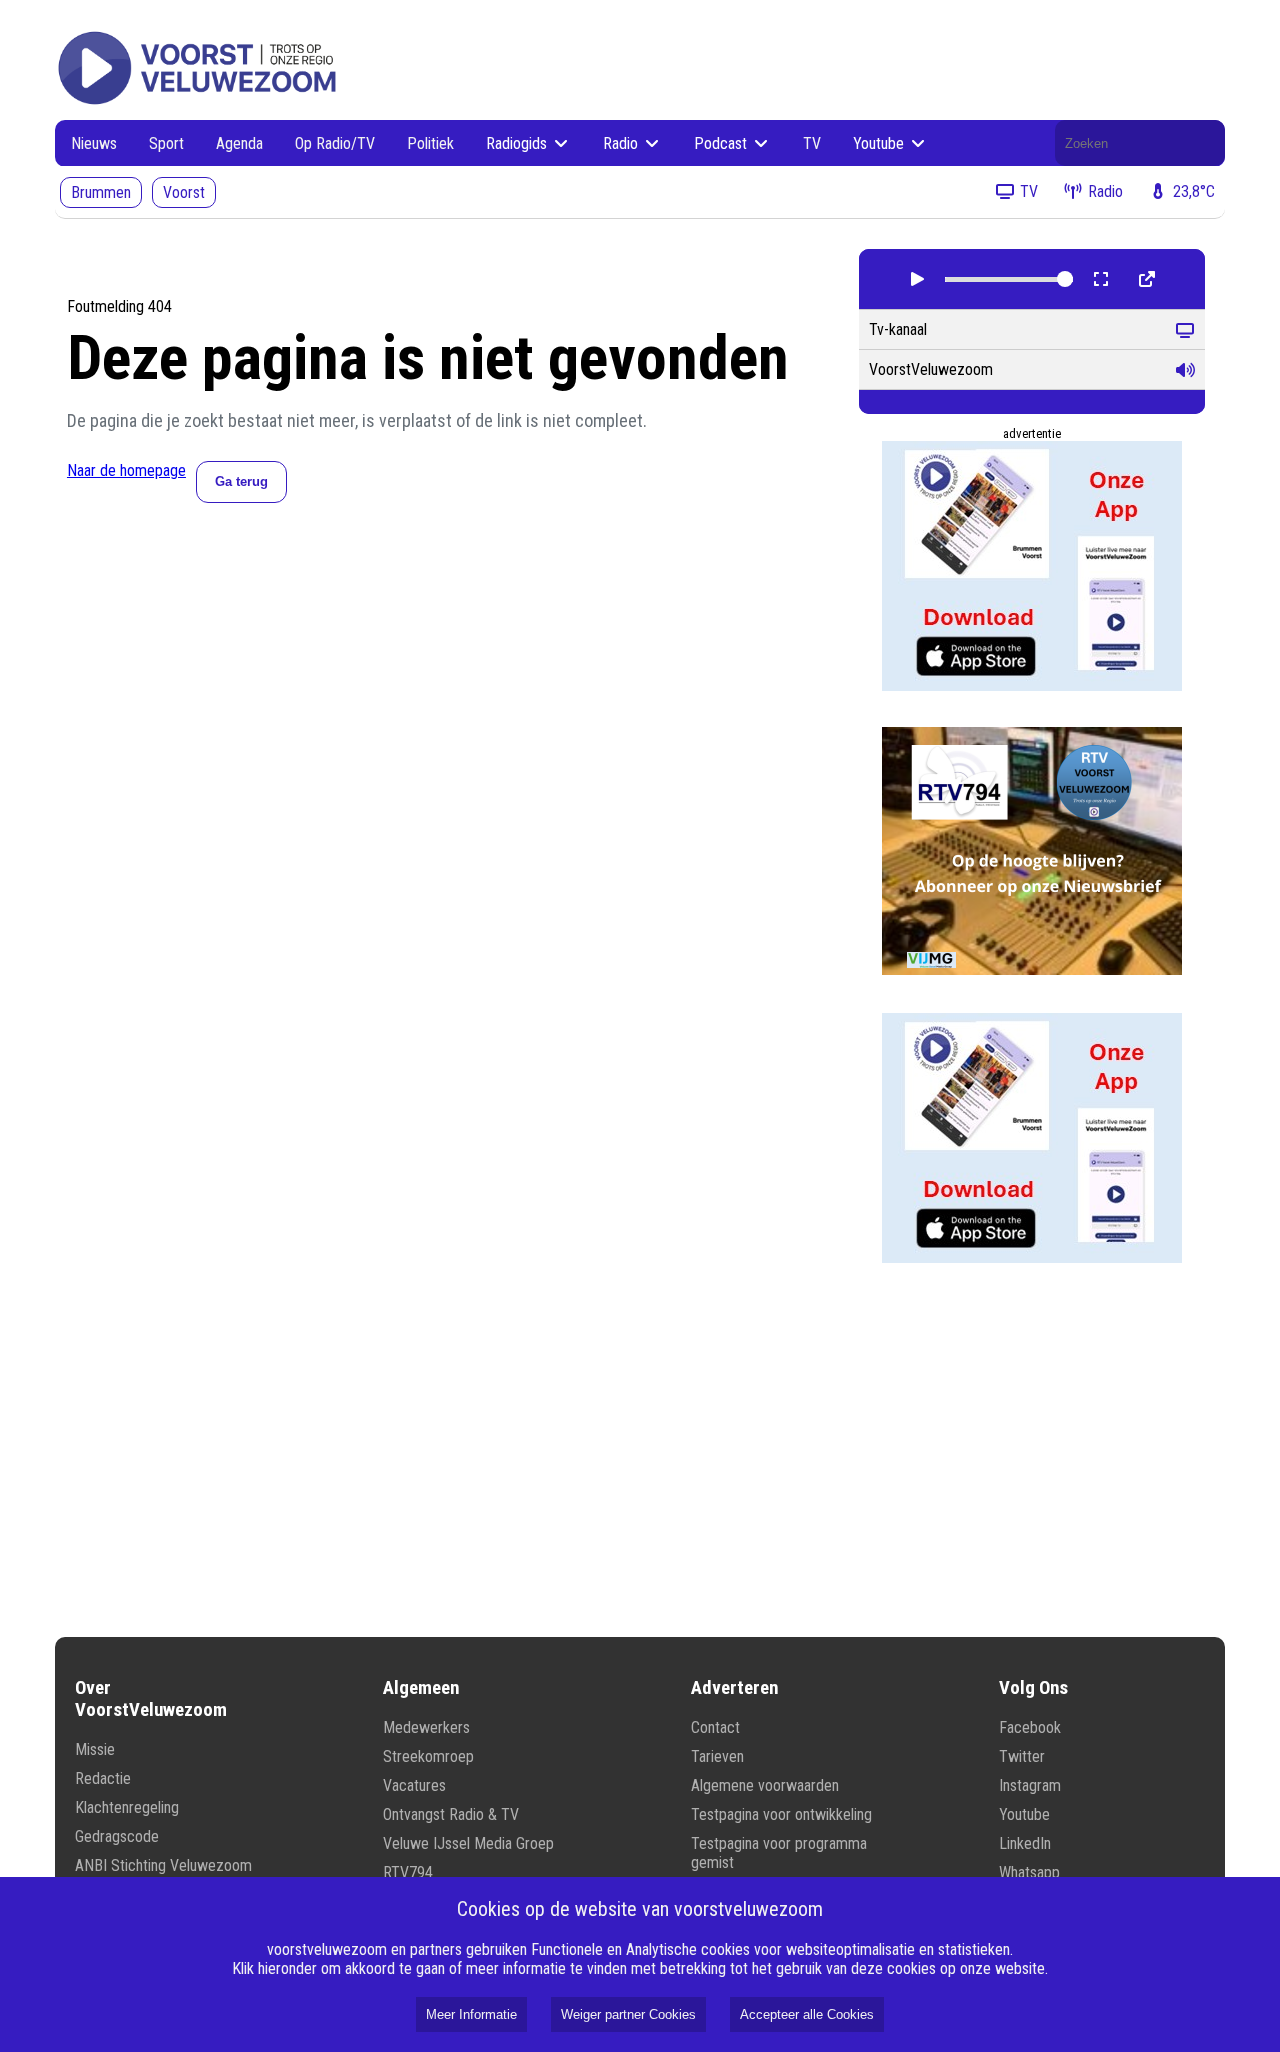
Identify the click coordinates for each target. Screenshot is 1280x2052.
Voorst (184, 192)
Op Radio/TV (335, 143)
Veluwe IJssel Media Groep (468, 1843)
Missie (95, 1749)
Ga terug (241, 481)
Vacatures (414, 1785)
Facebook (1030, 1727)
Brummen (101, 192)
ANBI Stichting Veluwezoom (163, 1865)
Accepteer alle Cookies (807, 2014)
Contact (715, 1727)
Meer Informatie (471, 2014)
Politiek (430, 143)
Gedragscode (117, 1836)
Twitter (1022, 1756)
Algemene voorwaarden (765, 1785)
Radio (622, 143)
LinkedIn (1025, 1843)
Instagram (1030, 1785)
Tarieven (717, 1756)
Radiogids (518, 143)
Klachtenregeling (127, 1807)
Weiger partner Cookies (628, 2014)
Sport (166, 143)
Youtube (880, 143)
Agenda (239, 143)
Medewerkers (426, 1727)
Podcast (722, 143)
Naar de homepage (126, 470)
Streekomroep (428, 1756)
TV (812, 143)
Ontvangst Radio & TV (451, 1814)
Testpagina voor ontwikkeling (781, 1814)
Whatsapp (1029, 1872)
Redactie (103, 1778)
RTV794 (408, 1872)
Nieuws (94, 143)
